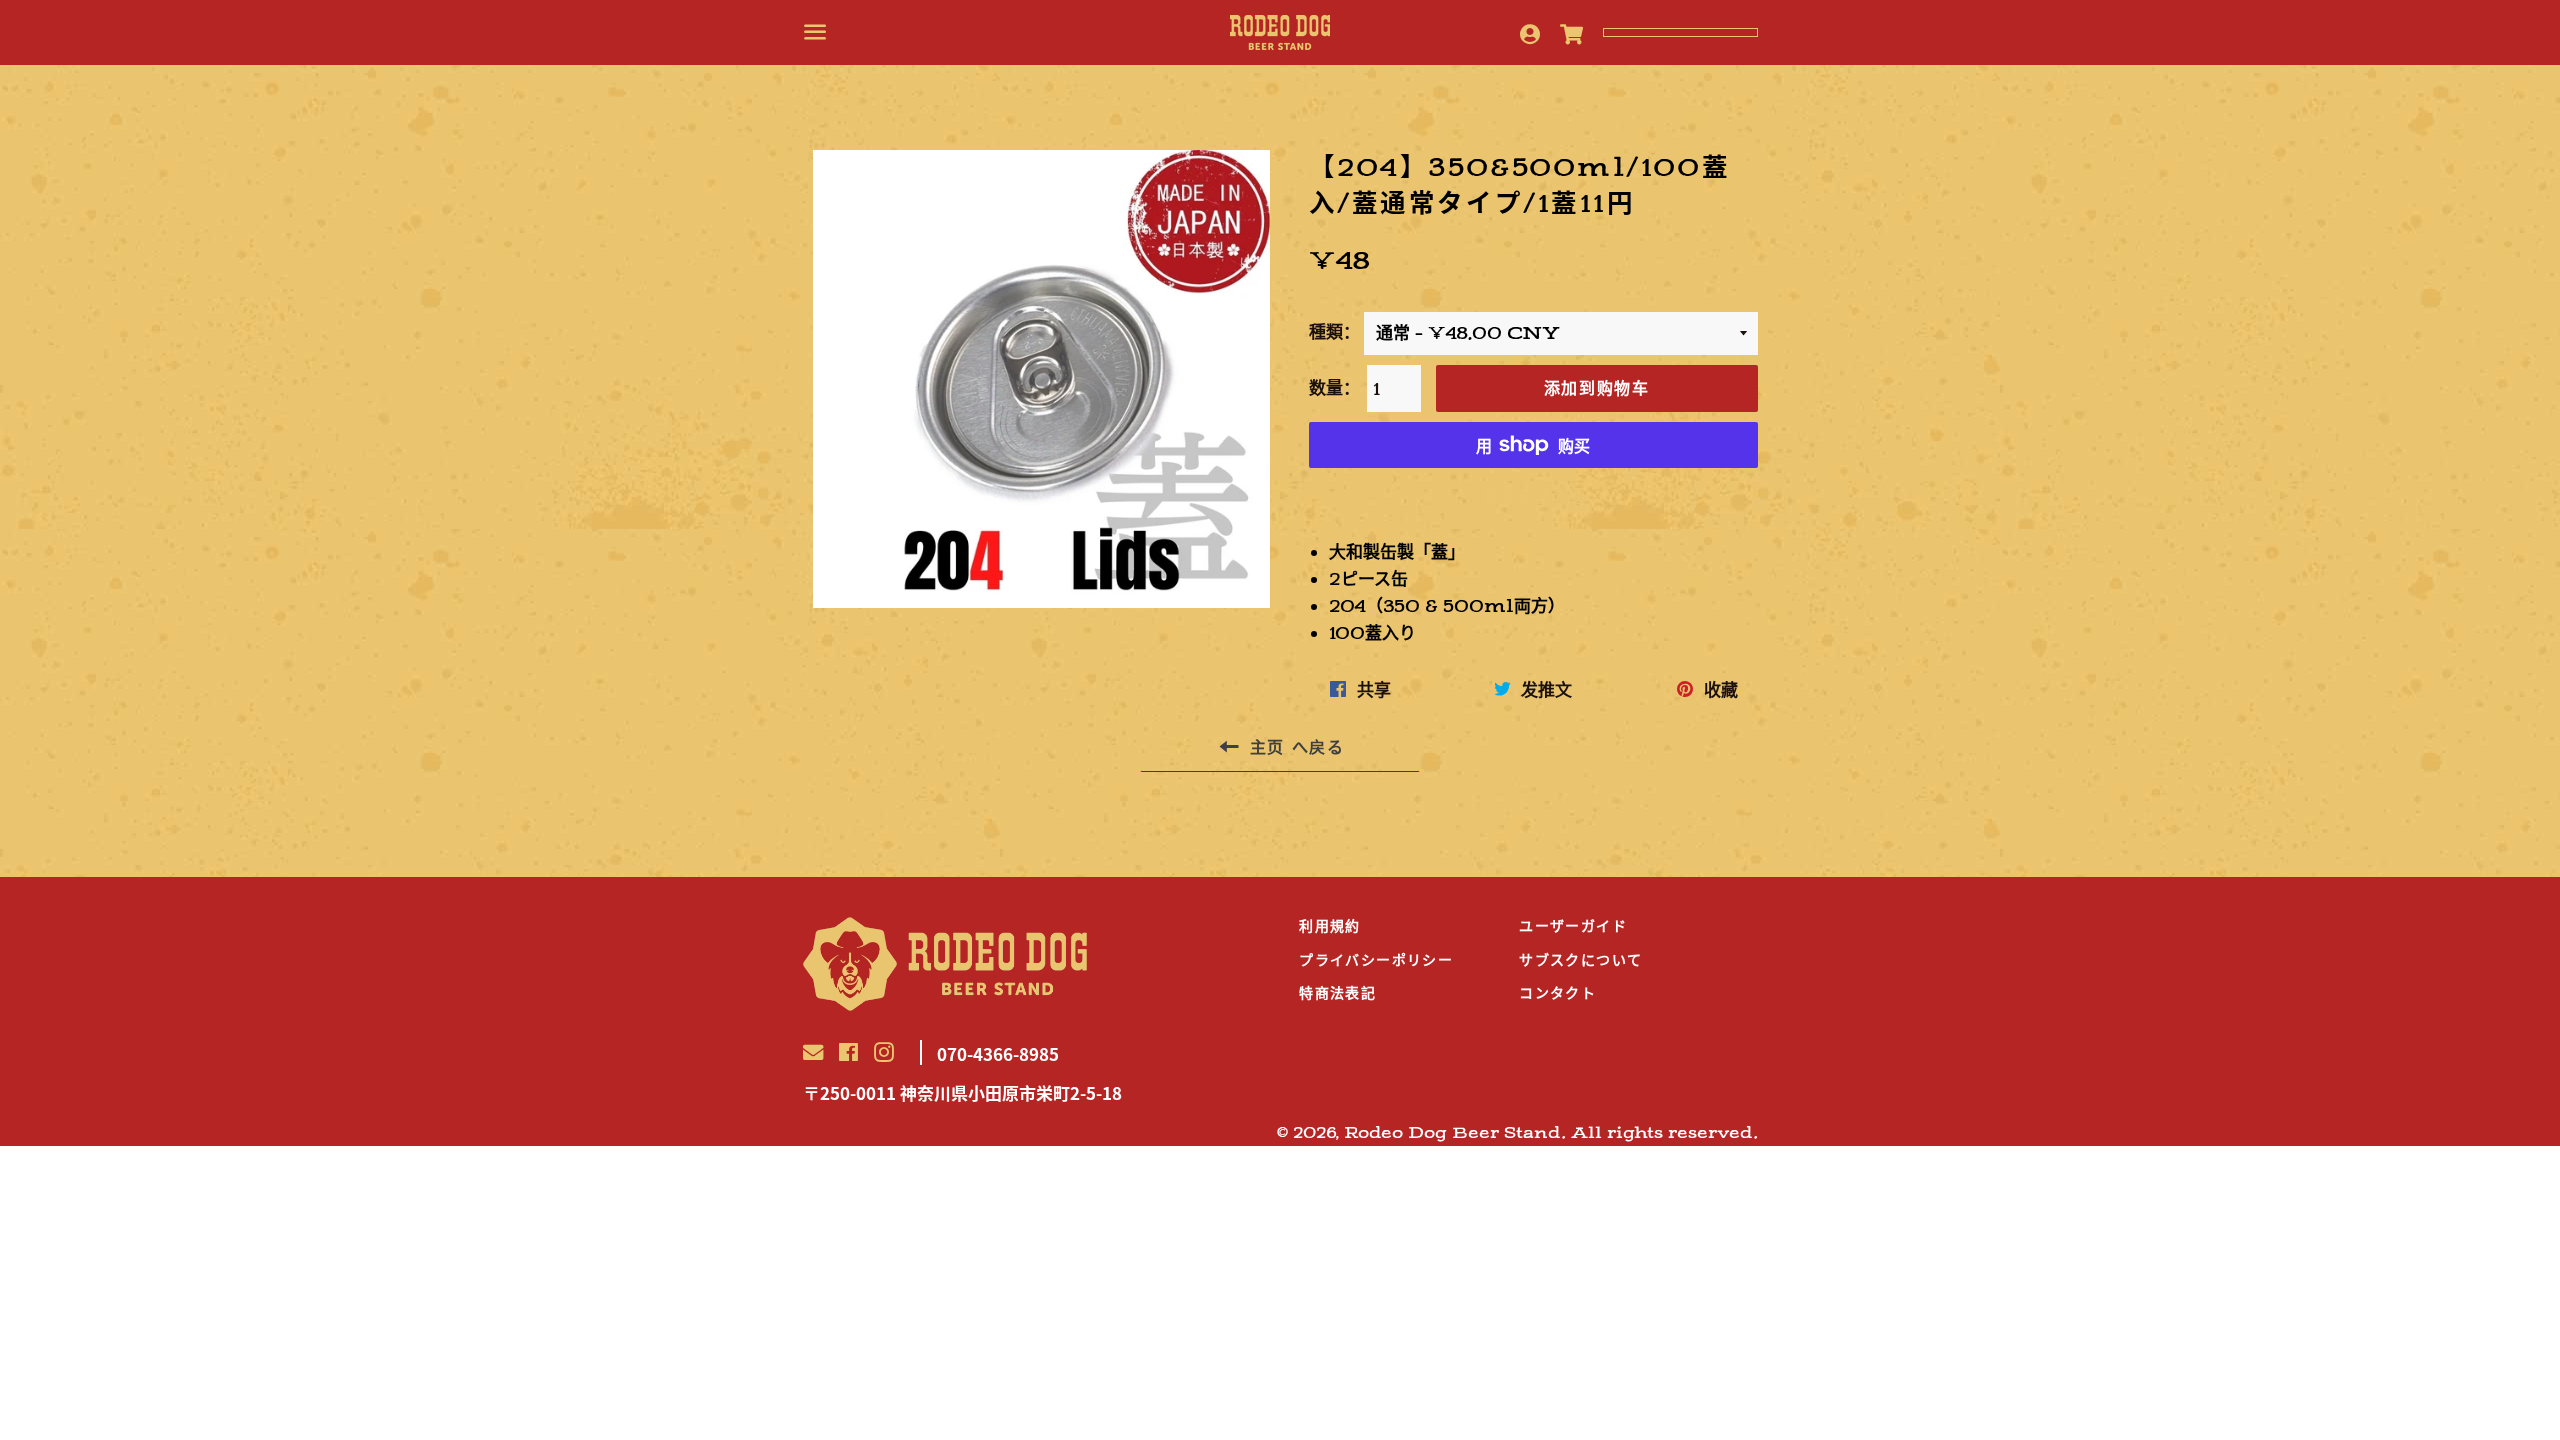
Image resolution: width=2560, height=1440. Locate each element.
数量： (1334, 388)
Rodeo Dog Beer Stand (1452, 1133)
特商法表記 (1337, 993)
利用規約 (1330, 926)
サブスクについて (1580, 960)
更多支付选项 (1533, 494)
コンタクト (1557, 993)
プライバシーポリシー (1376, 960)
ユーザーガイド (1573, 926)
